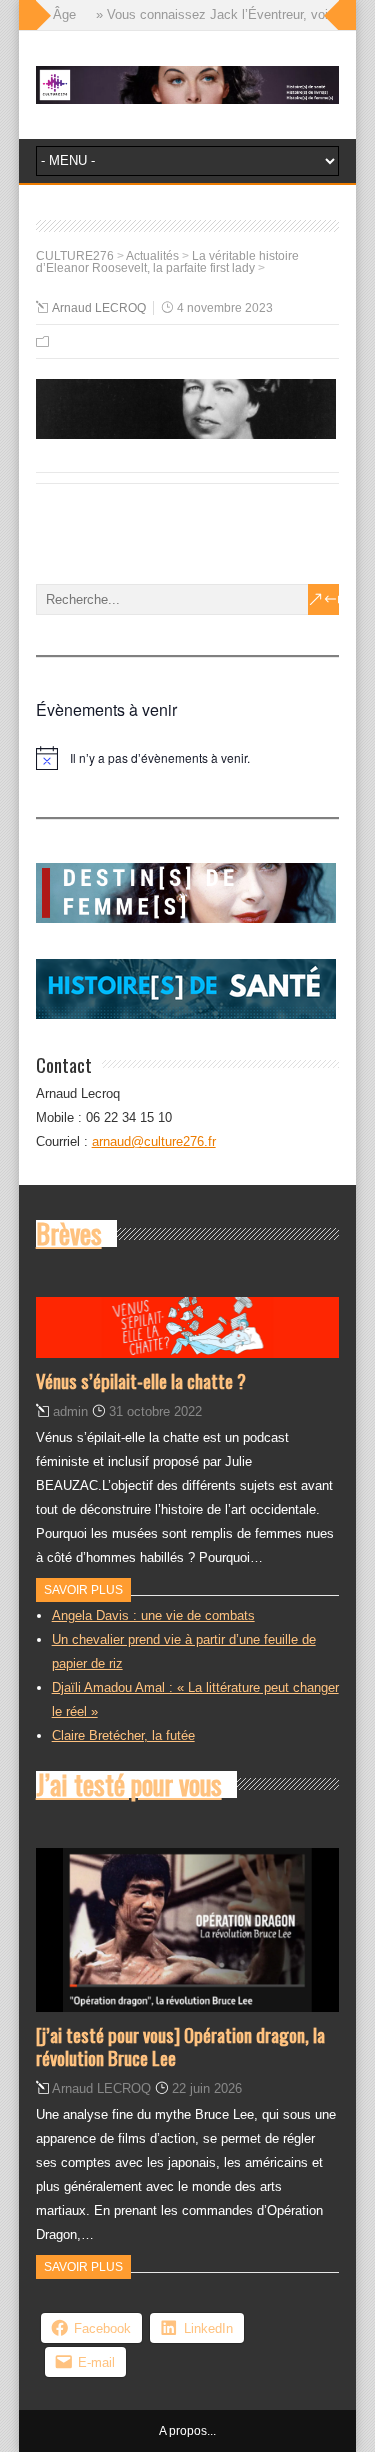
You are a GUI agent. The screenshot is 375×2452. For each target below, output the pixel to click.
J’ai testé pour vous (129, 1784)
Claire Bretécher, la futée (123, 1735)
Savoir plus (83, 1590)
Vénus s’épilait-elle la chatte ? (141, 1380)
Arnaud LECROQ (99, 308)
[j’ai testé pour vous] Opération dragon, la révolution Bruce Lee (180, 2045)
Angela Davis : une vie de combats (153, 1615)
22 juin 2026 (207, 2088)
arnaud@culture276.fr (154, 1141)
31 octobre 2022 (155, 1411)
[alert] (188, 758)
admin (70, 1411)
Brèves (69, 1233)
